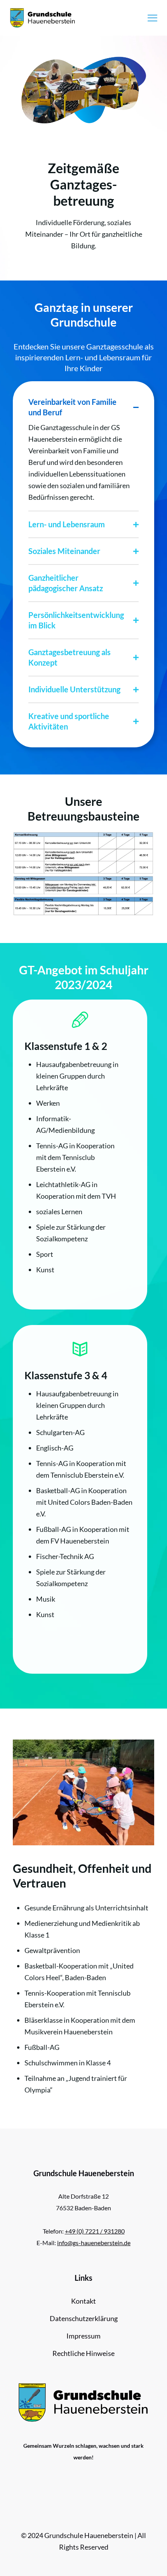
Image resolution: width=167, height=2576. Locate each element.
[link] (83, 873)
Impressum (83, 2336)
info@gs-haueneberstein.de (94, 2243)
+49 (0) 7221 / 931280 (95, 2231)
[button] (83, 450)
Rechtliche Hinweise (83, 2353)
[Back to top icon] (151, 2560)
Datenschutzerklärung (84, 2318)
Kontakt (83, 2301)
